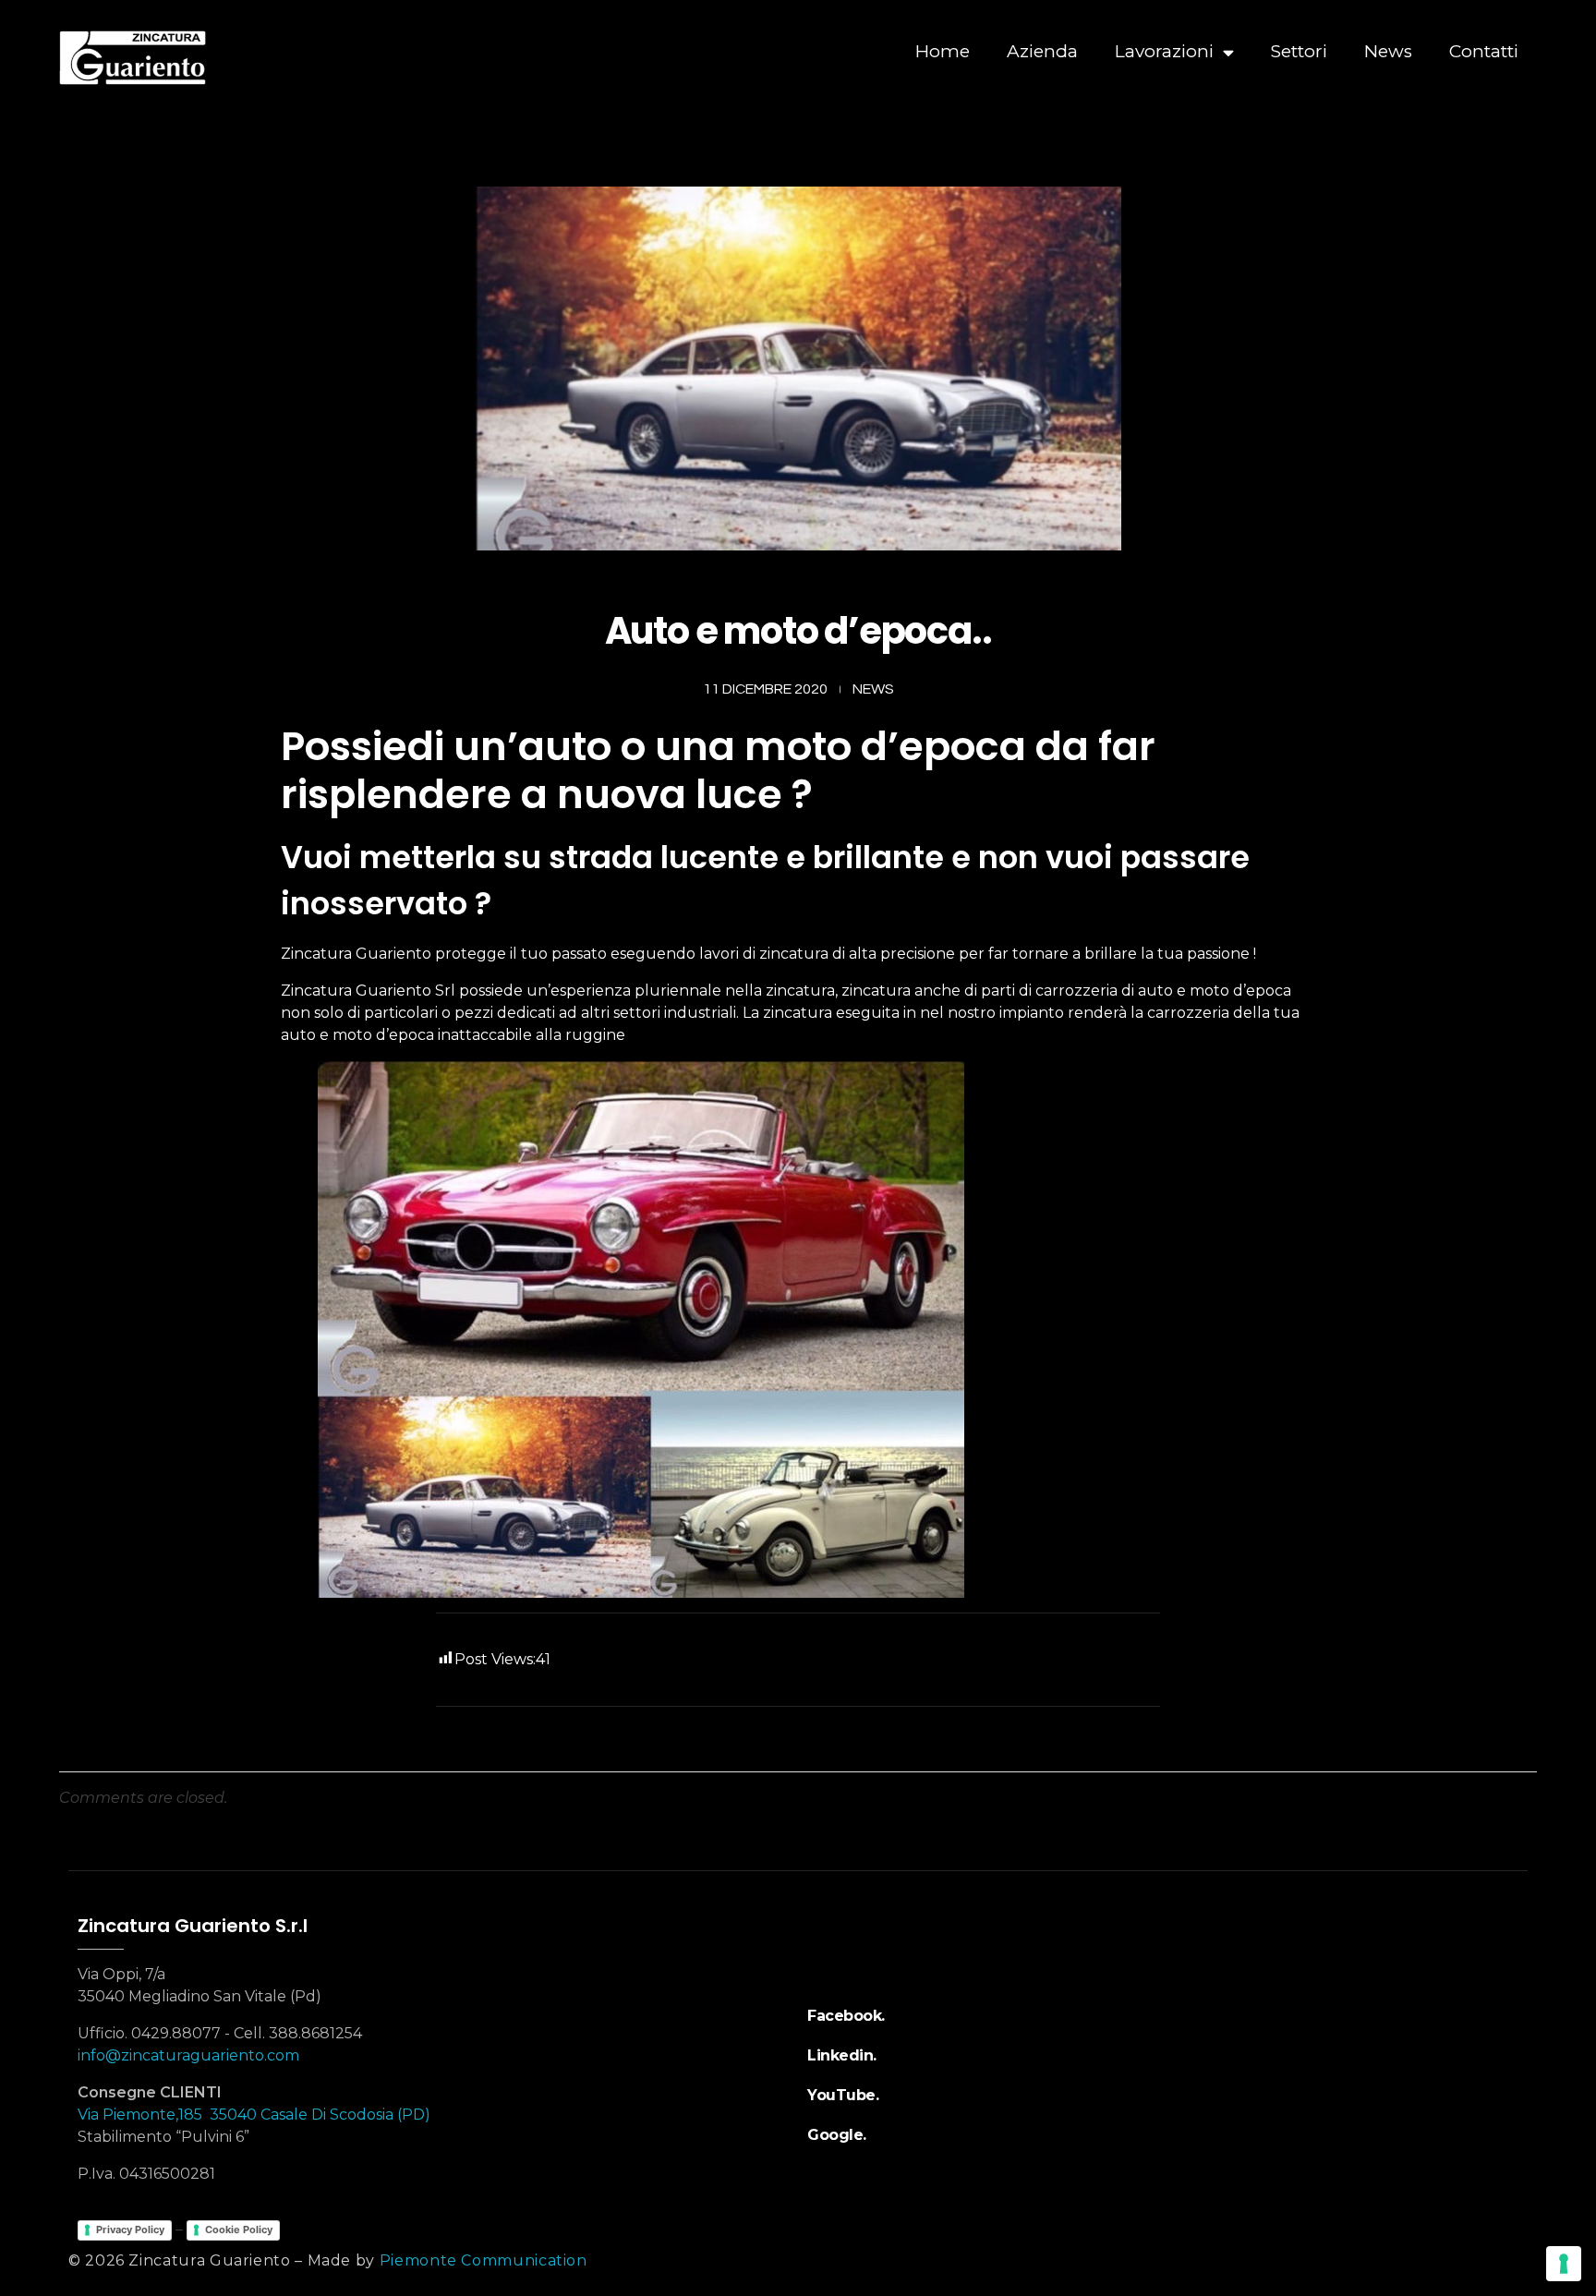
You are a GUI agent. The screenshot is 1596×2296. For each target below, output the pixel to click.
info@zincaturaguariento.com (188, 2055)
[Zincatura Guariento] (198, 58)
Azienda (1042, 51)
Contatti (1484, 51)
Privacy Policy (130, 2230)
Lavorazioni (1164, 51)
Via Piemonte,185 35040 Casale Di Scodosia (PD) (254, 2115)
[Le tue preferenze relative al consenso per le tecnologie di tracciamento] (1564, 2264)
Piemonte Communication (484, 2260)
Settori (1299, 51)
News (1388, 51)
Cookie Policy (239, 2230)
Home (943, 51)
